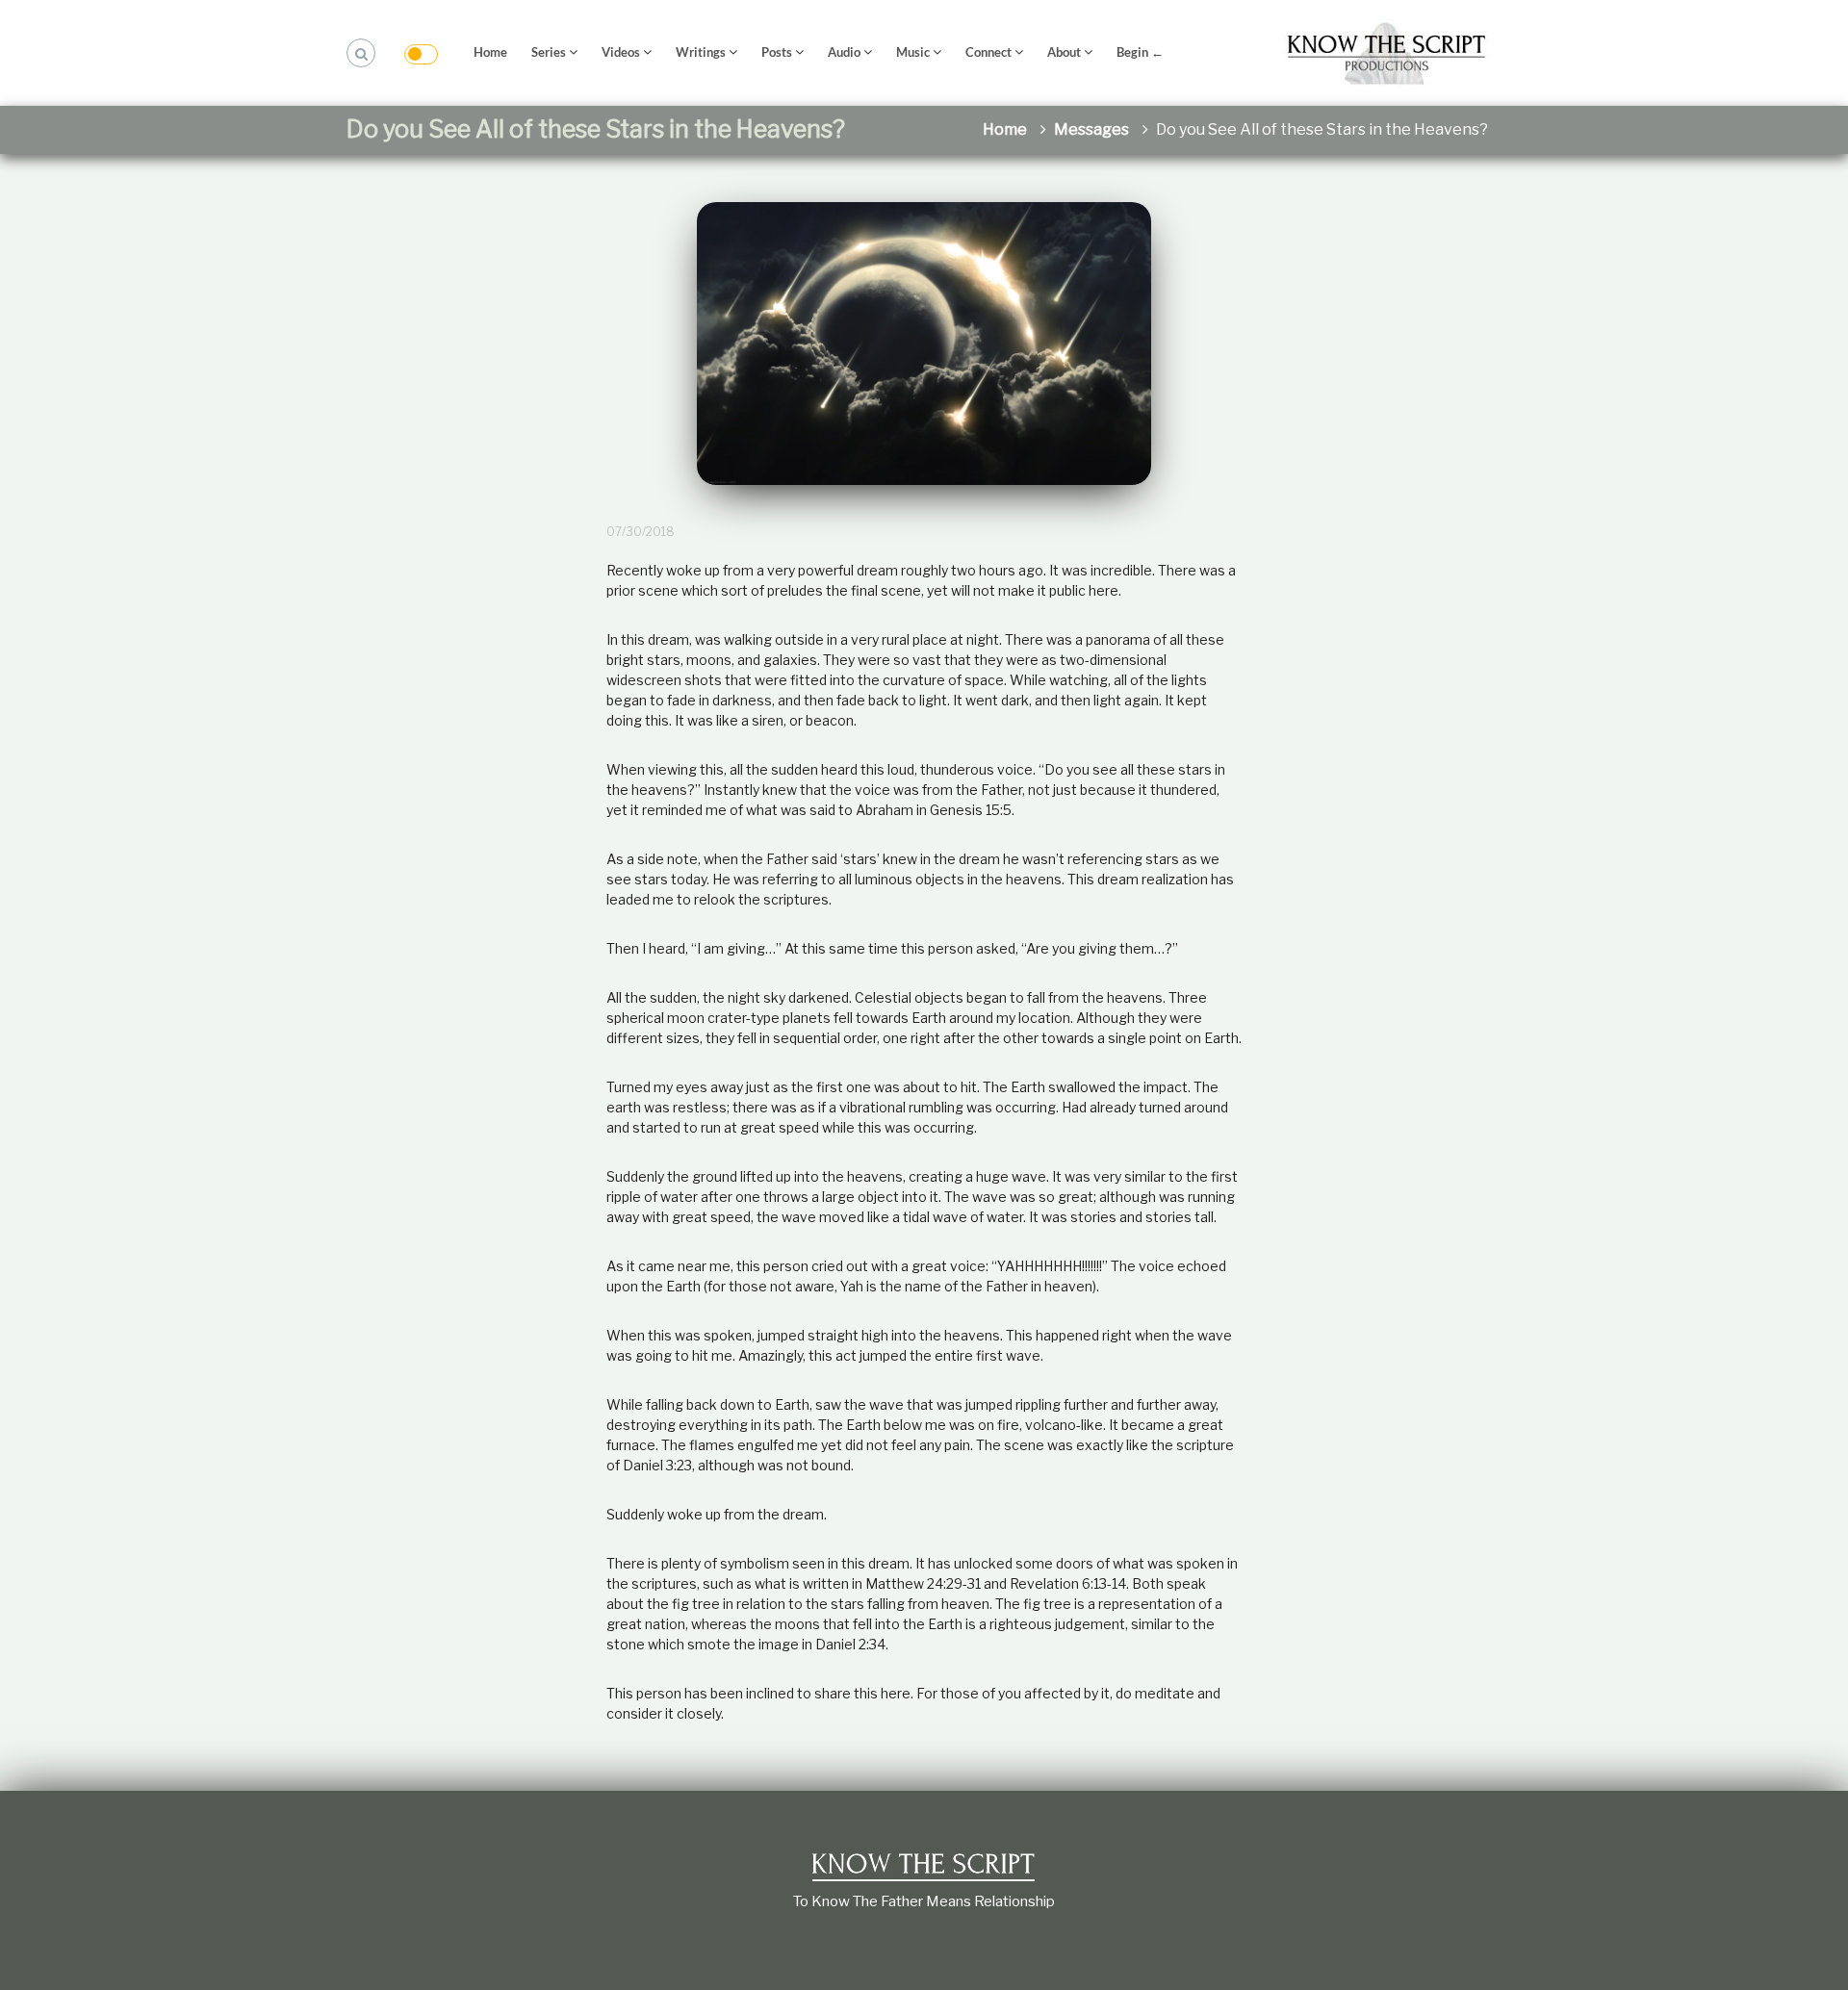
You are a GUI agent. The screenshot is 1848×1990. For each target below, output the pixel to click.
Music (913, 52)
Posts (777, 52)
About (1064, 52)
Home (490, 52)
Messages (1091, 129)
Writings (701, 52)
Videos (621, 52)
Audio (844, 52)
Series (549, 52)
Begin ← (1140, 52)
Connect (988, 52)
